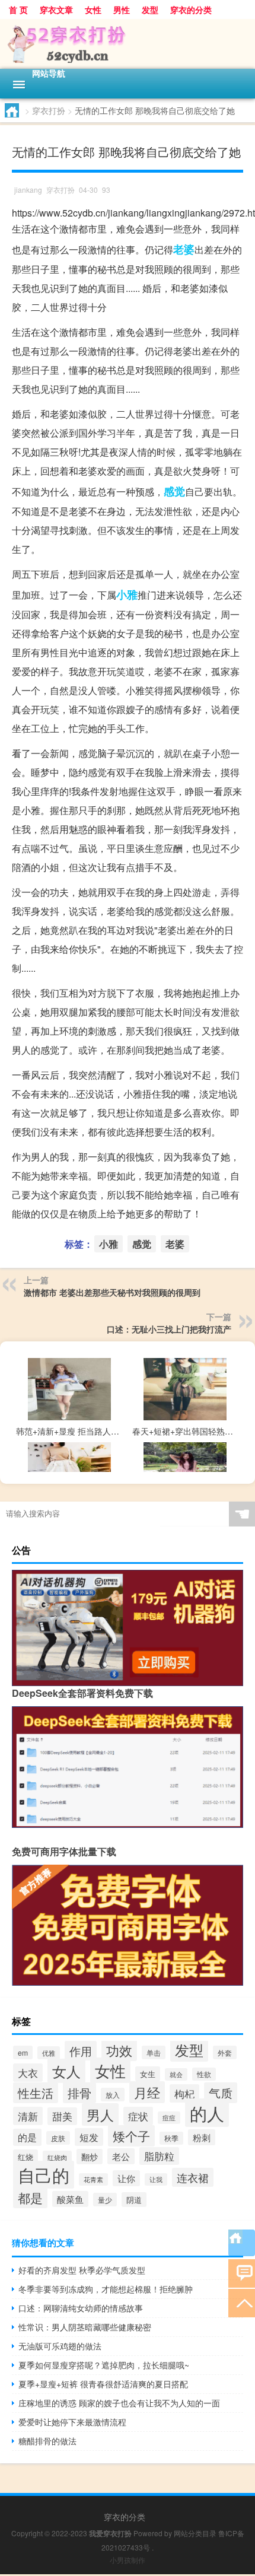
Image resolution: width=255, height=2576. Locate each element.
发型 (150, 9)
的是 (27, 2137)
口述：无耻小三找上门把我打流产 (169, 1329)
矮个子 (131, 2136)
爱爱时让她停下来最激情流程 (72, 2422)
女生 (148, 2074)
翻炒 (90, 2157)
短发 (89, 2137)
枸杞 (184, 2093)
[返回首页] (242, 2243)
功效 (119, 2050)
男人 (100, 2114)
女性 (93, 9)
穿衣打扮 (49, 110)
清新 (28, 2116)
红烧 (26, 2157)
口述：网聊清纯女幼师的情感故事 (81, 2308)
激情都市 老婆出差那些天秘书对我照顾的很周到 (112, 1292)
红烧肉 (57, 2157)
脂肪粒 (159, 2156)
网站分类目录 (195, 2533)
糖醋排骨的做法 (47, 2441)
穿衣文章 (56, 9)
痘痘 (169, 2118)
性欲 (204, 2074)
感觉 (174, 491)
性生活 (36, 2093)
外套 (225, 2052)
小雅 (127, 594)
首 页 (18, 9)
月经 (147, 2092)
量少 (105, 2200)
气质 (221, 2093)
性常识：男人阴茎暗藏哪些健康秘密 (85, 2327)
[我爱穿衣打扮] (128, 44)
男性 (122, 9)
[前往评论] (242, 2273)
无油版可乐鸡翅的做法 (60, 2346)
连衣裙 (193, 2177)
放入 (113, 2095)
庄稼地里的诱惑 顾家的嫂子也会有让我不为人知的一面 (119, 2403)
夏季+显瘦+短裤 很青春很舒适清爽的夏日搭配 (103, 2384)
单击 (154, 2052)
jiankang (28, 190)
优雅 (49, 2053)
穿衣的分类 (191, 9)
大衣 (28, 2073)
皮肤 (58, 2138)
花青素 (93, 2179)
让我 (156, 2179)
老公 (121, 2156)
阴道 (134, 2200)
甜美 (62, 2116)
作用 (81, 2051)
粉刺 (202, 2137)
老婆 (184, 249)
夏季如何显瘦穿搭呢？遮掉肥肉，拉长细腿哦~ (104, 2365)
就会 (176, 2074)
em (23, 2052)
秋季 (171, 2138)
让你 (126, 2178)
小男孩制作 (128, 2560)
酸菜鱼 (70, 2199)
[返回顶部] (242, 2302)
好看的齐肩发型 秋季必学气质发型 (82, 2270)
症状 (138, 2116)
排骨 (79, 2093)
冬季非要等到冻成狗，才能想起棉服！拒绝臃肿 (106, 2289)
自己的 (44, 2175)
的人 (207, 2113)
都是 (30, 2197)
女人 (66, 2071)
